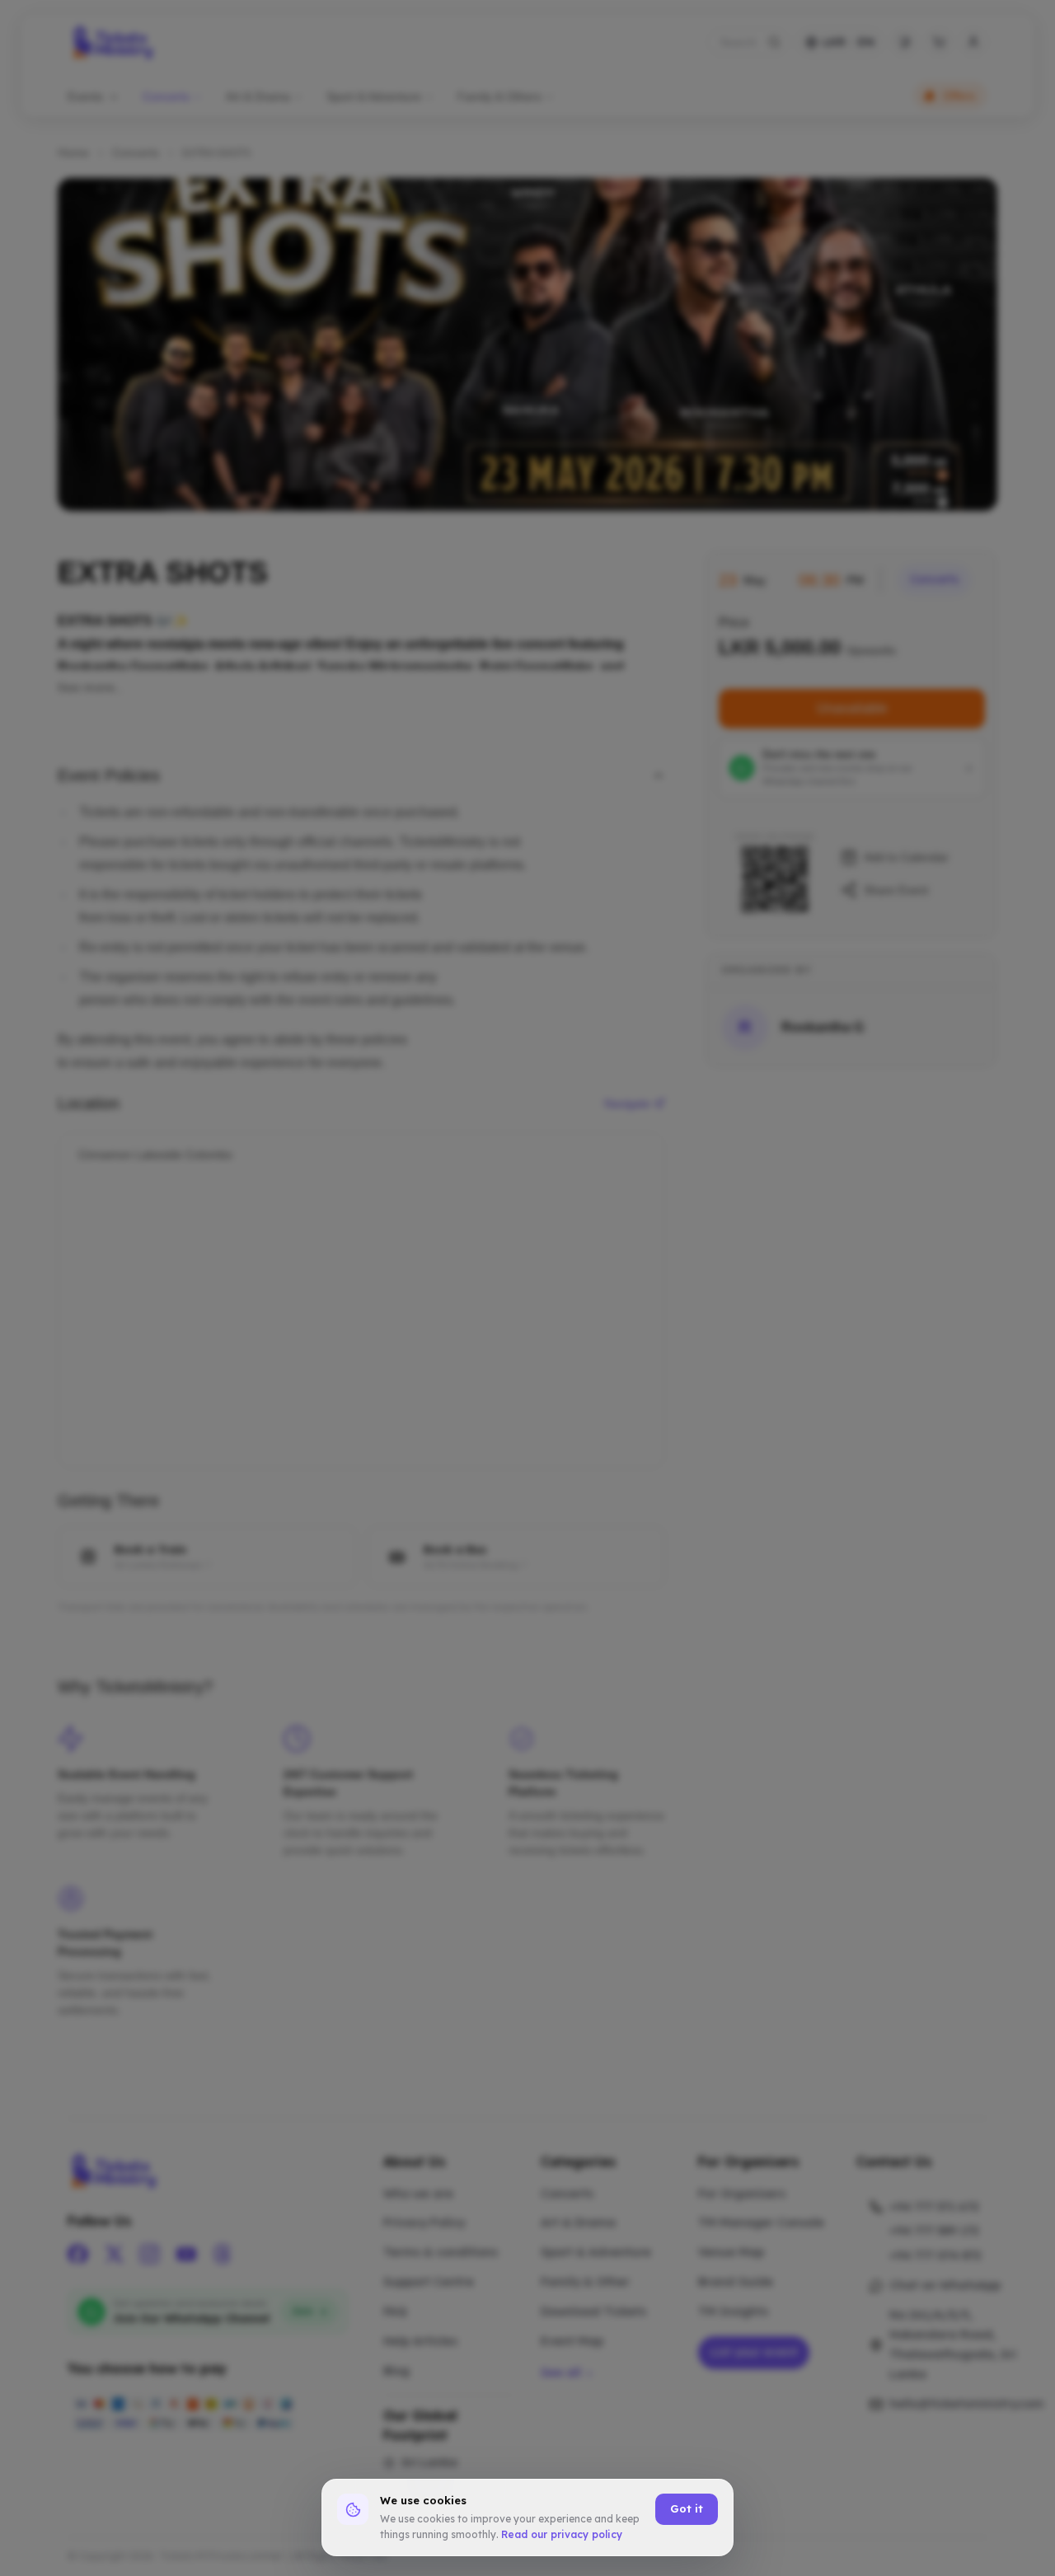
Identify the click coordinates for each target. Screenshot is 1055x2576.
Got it (687, 2508)
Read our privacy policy (562, 2534)
